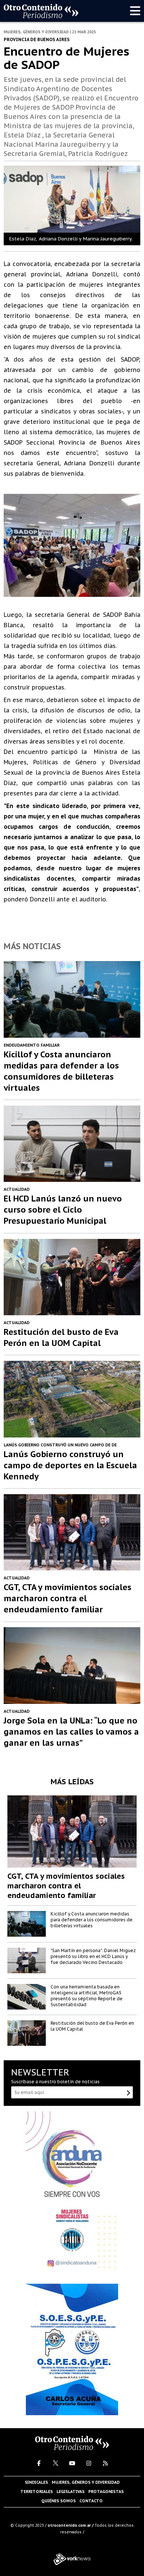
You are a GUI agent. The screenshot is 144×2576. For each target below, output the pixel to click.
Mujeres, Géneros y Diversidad (86, 2482)
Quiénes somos (59, 2501)
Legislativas (71, 2492)
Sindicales (36, 2482)
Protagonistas (106, 2492)
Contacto (91, 2501)
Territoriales (37, 2492)
